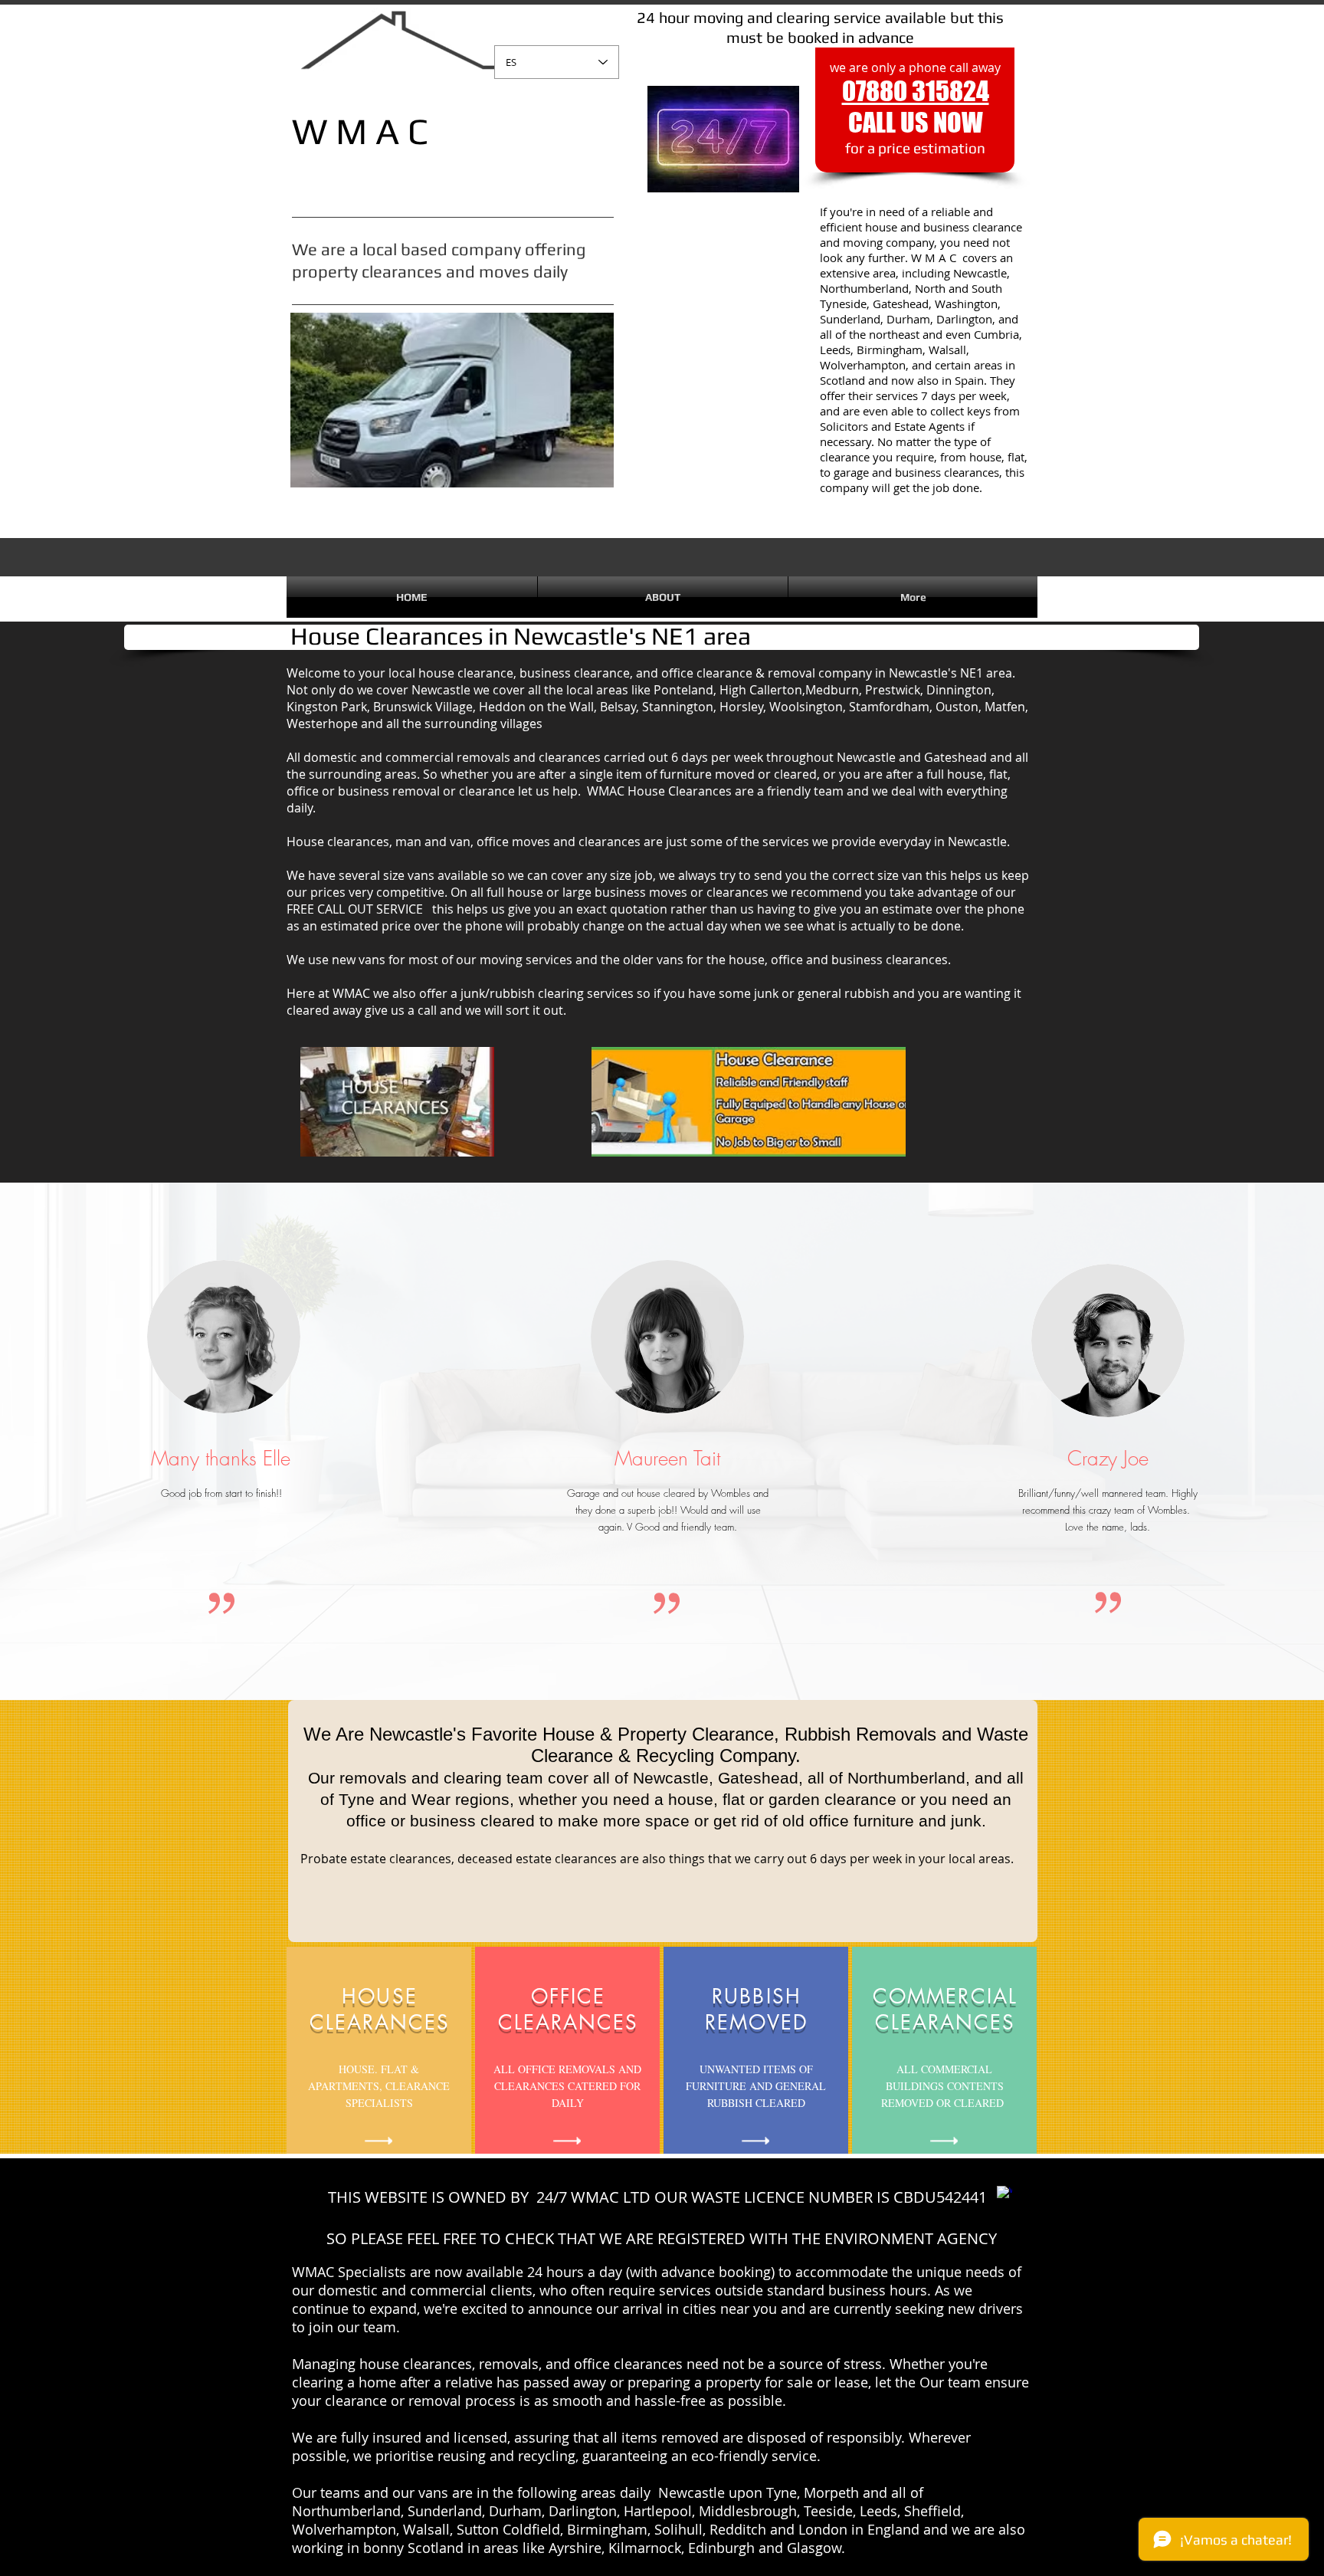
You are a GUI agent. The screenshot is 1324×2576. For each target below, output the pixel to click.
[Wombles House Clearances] (1004, 2194)
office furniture (862, 1821)
